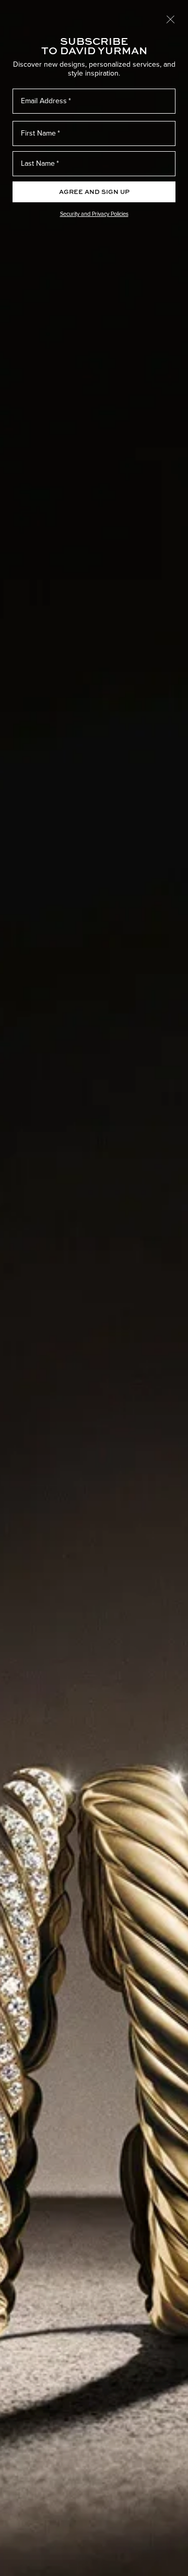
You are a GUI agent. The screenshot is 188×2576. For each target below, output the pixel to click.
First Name (38, 133)
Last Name (38, 163)
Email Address (44, 101)
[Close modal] (171, 19)
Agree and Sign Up (94, 192)
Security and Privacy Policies (94, 214)
